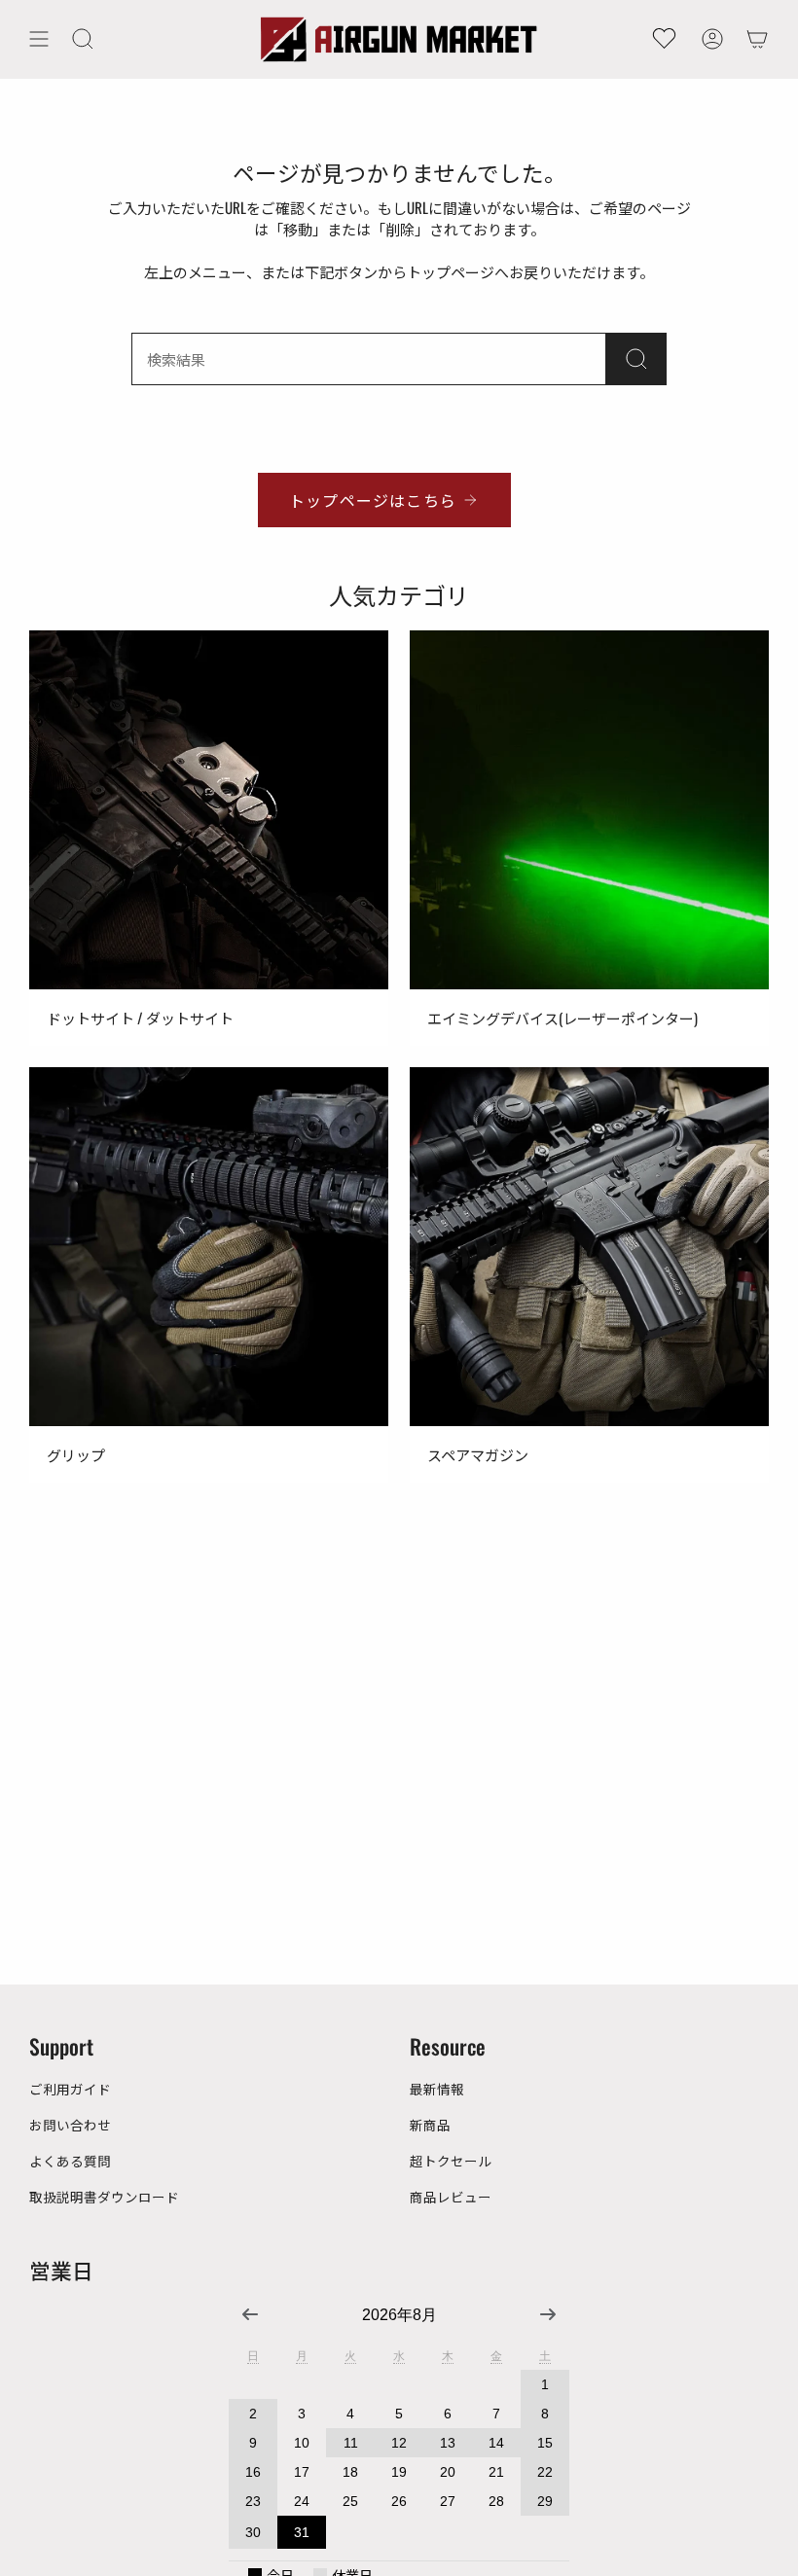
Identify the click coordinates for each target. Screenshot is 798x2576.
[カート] (757, 39)
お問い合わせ (70, 2125)
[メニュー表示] (39, 39)
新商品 (430, 2125)
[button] (83, 39)
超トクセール (451, 2161)
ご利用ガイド (70, 2089)
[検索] (636, 359)
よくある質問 (70, 2161)
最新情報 (437, 2089)
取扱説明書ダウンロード (104, 2197)
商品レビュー (451, 2197)
